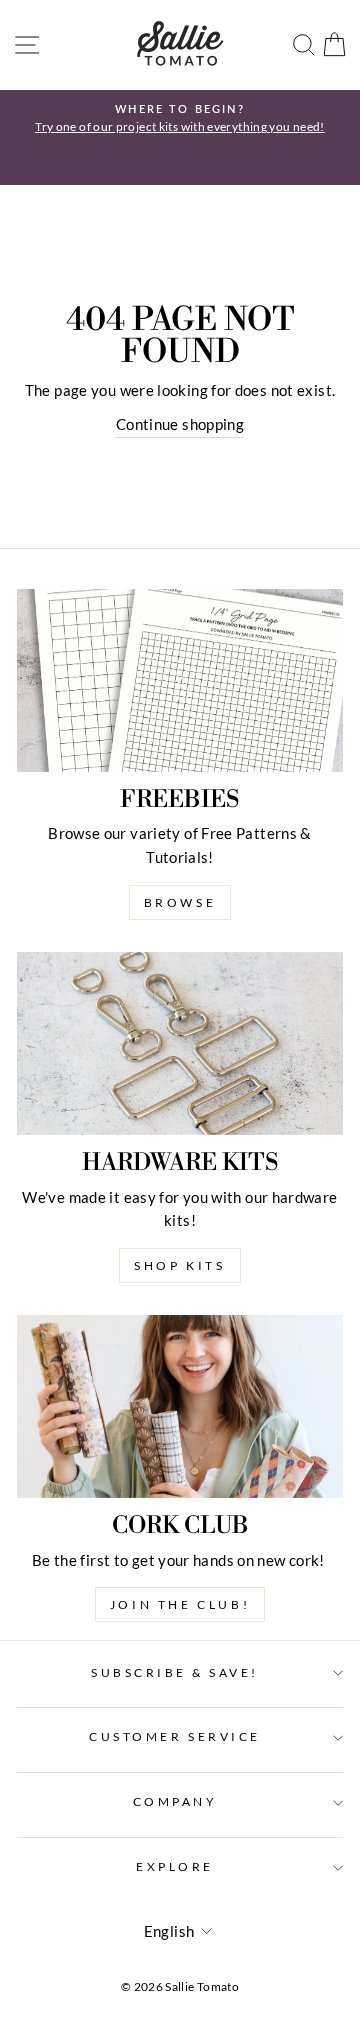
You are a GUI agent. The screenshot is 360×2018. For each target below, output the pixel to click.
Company (175, 1801)
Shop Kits (179, 1265)
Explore (175, 1866)
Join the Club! (180, 1604)
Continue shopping (180, 424)
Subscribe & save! (175, 1672)
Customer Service (175, 1736)
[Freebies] (180, 680)
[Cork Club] (180, 1406)
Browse (180, 902)
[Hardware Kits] (180, 1043)
